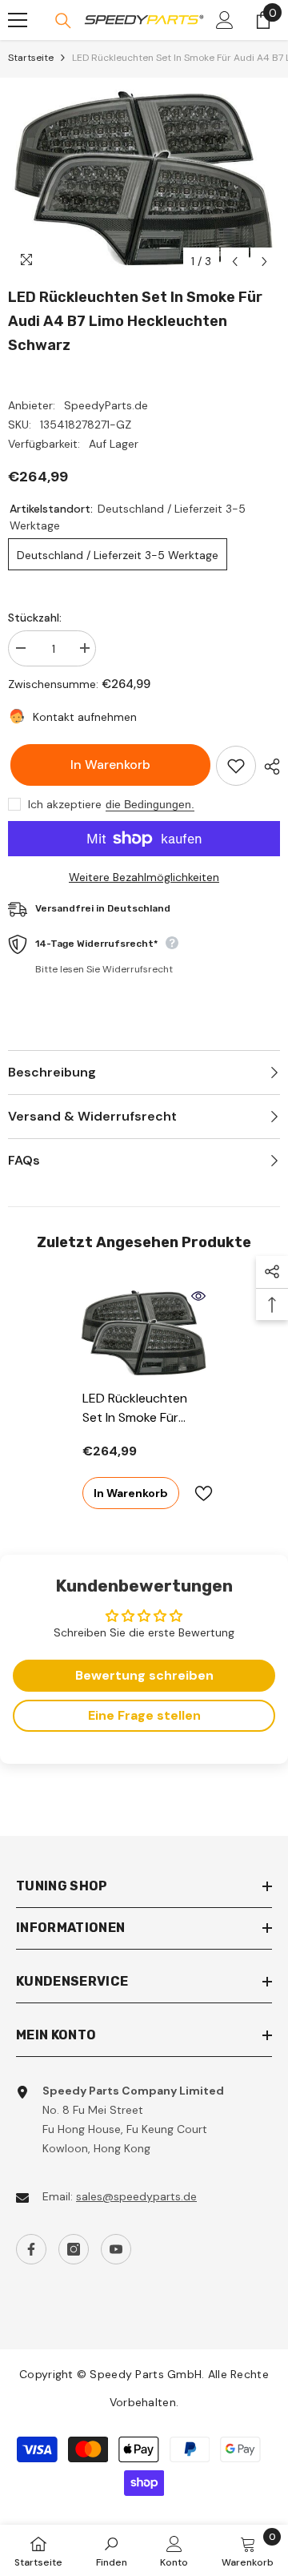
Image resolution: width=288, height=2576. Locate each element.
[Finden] (63, 21)
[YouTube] (116, 2249)
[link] (112, 2550)
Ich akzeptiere (65, 804)
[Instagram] (74, 2249)
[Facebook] (31, 2249)
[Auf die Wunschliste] (236, 766)
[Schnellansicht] (198, 1296)
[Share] (268, 767)
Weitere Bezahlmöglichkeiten (144, 877)
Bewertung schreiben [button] (144, 1675)
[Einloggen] (225, 20)
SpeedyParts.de (106, 405)
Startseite (31, 58)
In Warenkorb (108, 765)
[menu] (18, 20)
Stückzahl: (35, 618)
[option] (144, 177)
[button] (235, 262)
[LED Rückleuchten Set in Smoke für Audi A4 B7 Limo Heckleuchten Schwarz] (144, 1332)
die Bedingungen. (150, 804)
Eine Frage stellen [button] (144, 1715)
